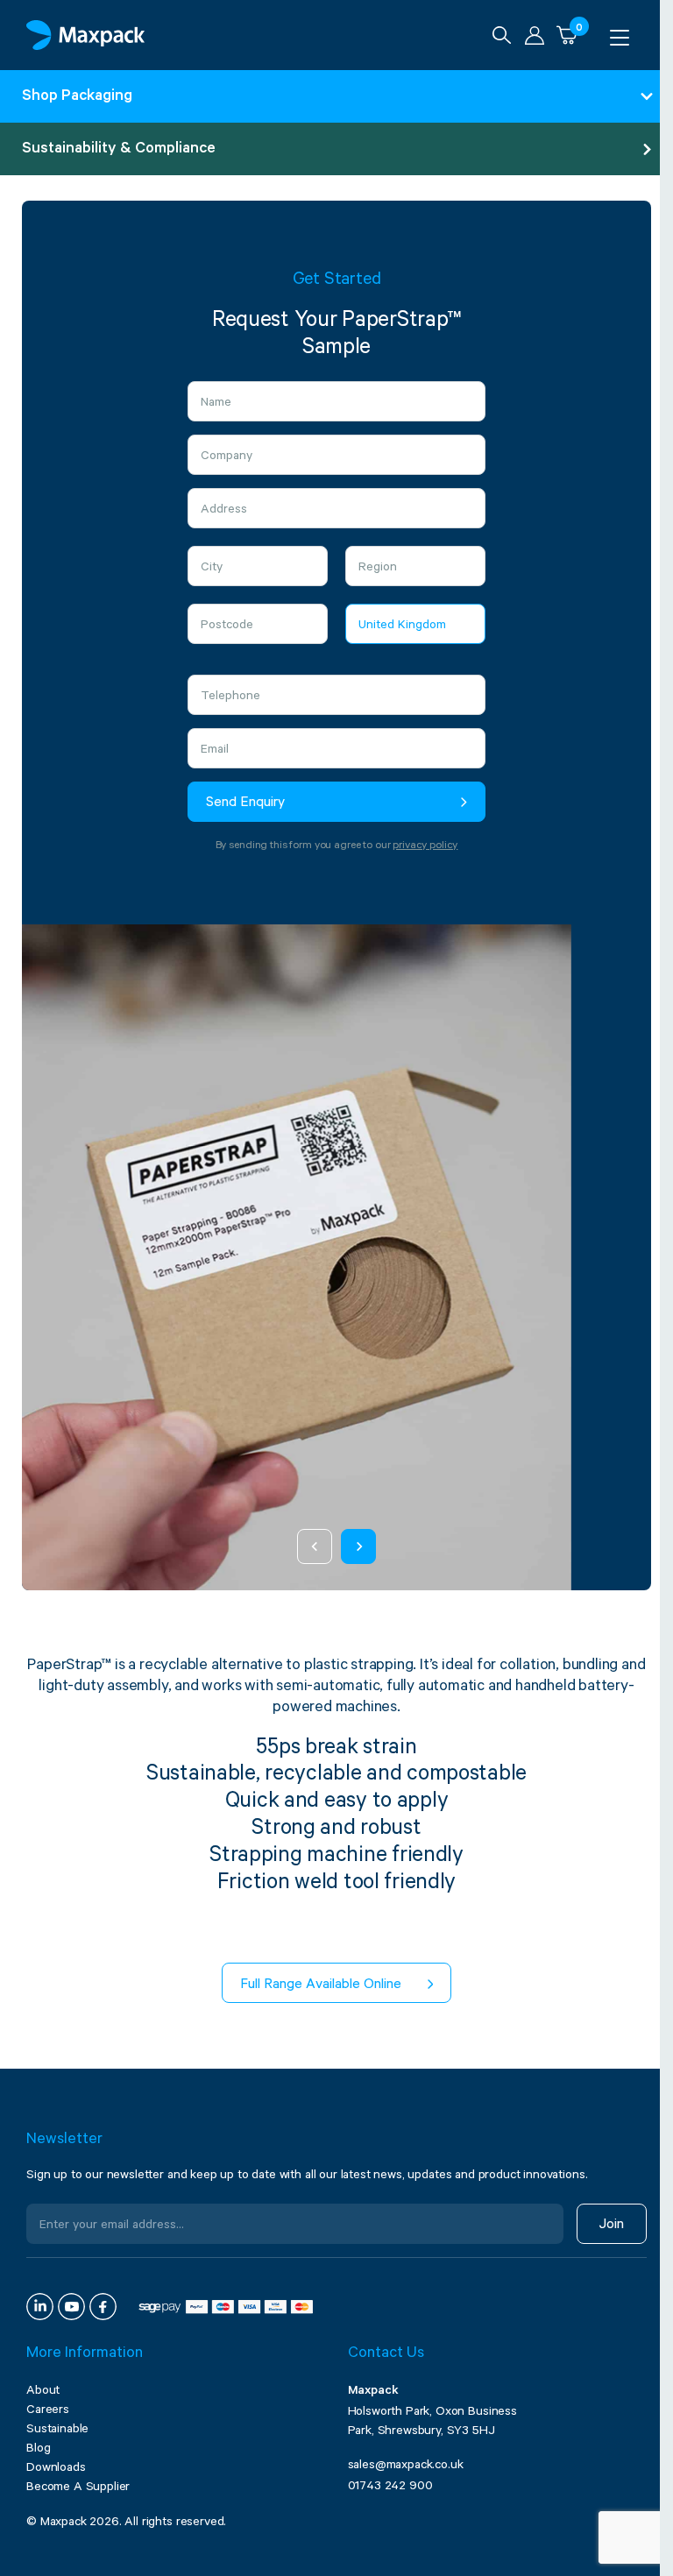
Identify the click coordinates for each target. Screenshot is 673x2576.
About (43, 2392)
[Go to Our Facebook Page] (103, 2307)
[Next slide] (358, 1546)
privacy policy (425, 846)
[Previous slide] (315, 1546)
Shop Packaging (77, 97)
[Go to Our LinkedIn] (40, 2307)
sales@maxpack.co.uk (406, 2466)
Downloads (56, 2469)
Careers (48, 2411)
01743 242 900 (390, 2488)
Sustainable (57, 2431)
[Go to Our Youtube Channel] (71, 2307)
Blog (38, 2450)
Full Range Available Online (321, 1985)
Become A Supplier (78, 2488)
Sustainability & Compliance (119, 150)
